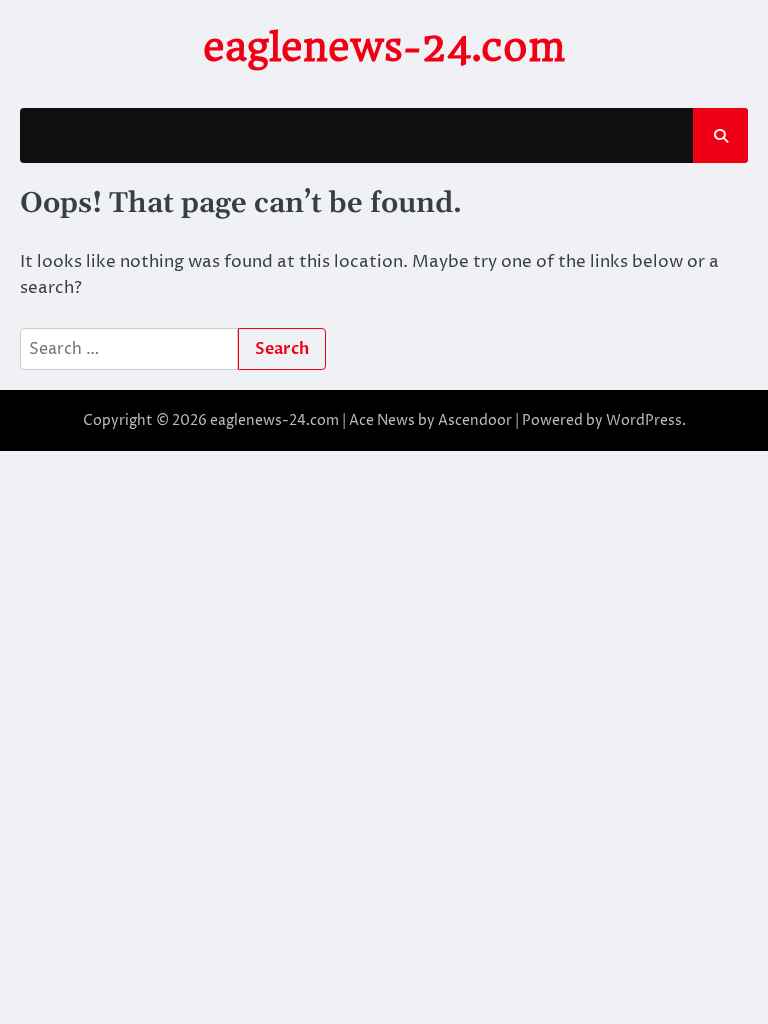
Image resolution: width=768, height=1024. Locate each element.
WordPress (644, 420)
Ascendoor (475, 420)
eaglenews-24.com (384, 47)
